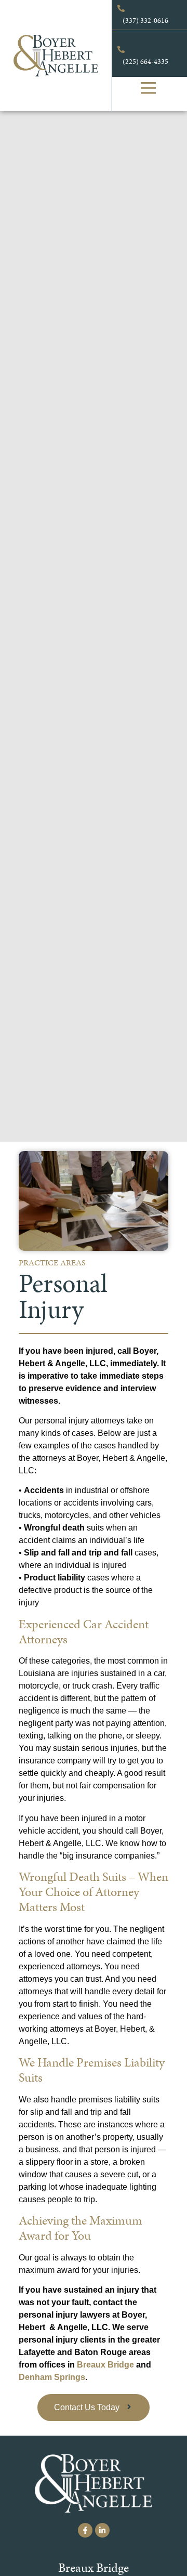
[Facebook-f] (85, 2530)
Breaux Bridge (105, 2365)
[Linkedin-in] (102, 2530)
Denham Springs (52, 2377)
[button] (149, 89)
